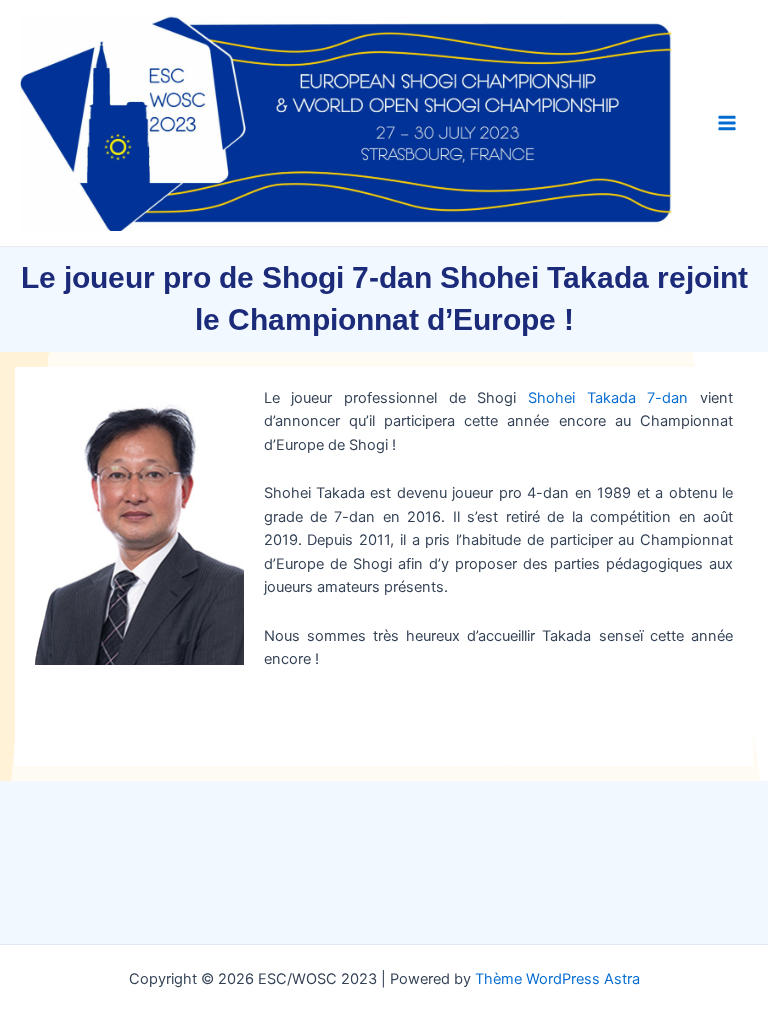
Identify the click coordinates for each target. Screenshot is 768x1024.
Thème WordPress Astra (557, 979)
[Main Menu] (727, 123)
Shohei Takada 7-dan (608, 398)
